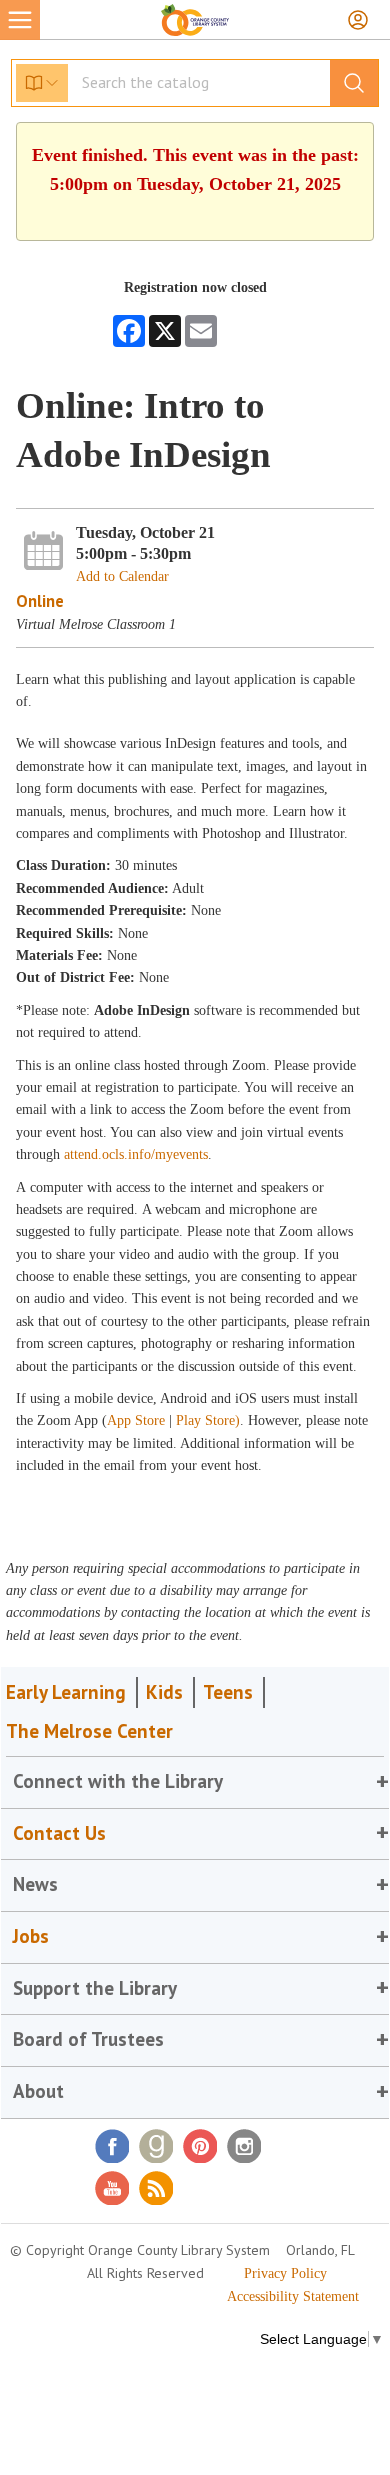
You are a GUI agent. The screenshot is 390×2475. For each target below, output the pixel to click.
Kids (164, 1692)
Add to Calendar (122, 576)
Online (40, 601)
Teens (228, 1692)
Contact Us (59, 1833)
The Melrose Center (89, 1731)
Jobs (31, 1936)
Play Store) (208, 1420)
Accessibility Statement (293, 2296)
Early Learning (66, 1692)
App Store (138, 1420)
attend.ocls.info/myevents (136, 1154)
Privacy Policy (285, 2273)
